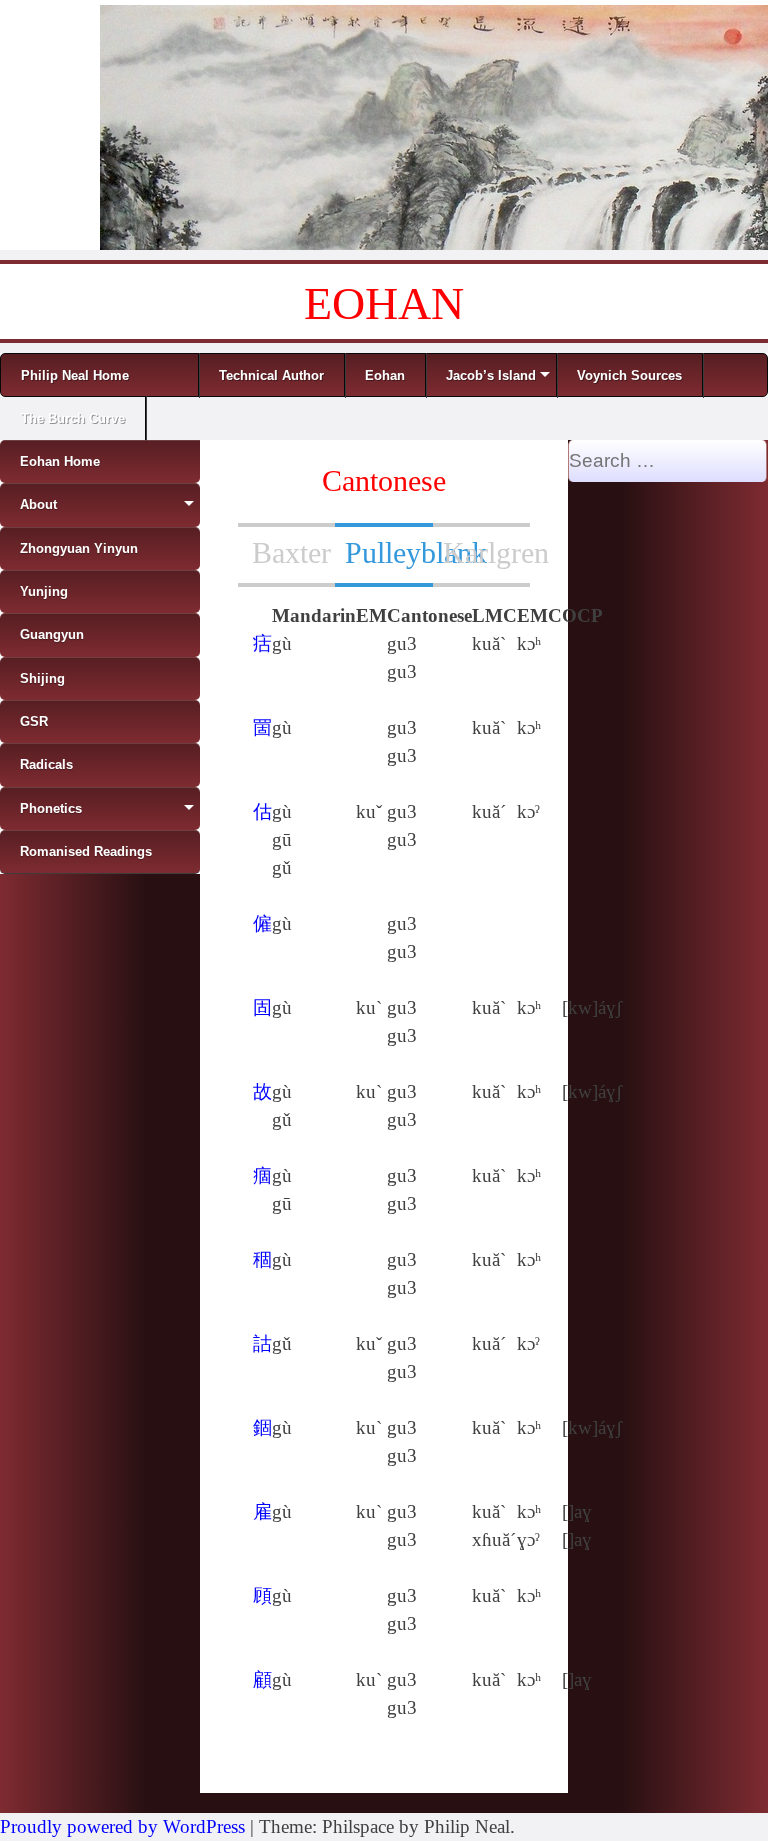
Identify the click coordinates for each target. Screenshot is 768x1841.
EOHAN (384, 303)
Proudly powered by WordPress (122, 1826)
